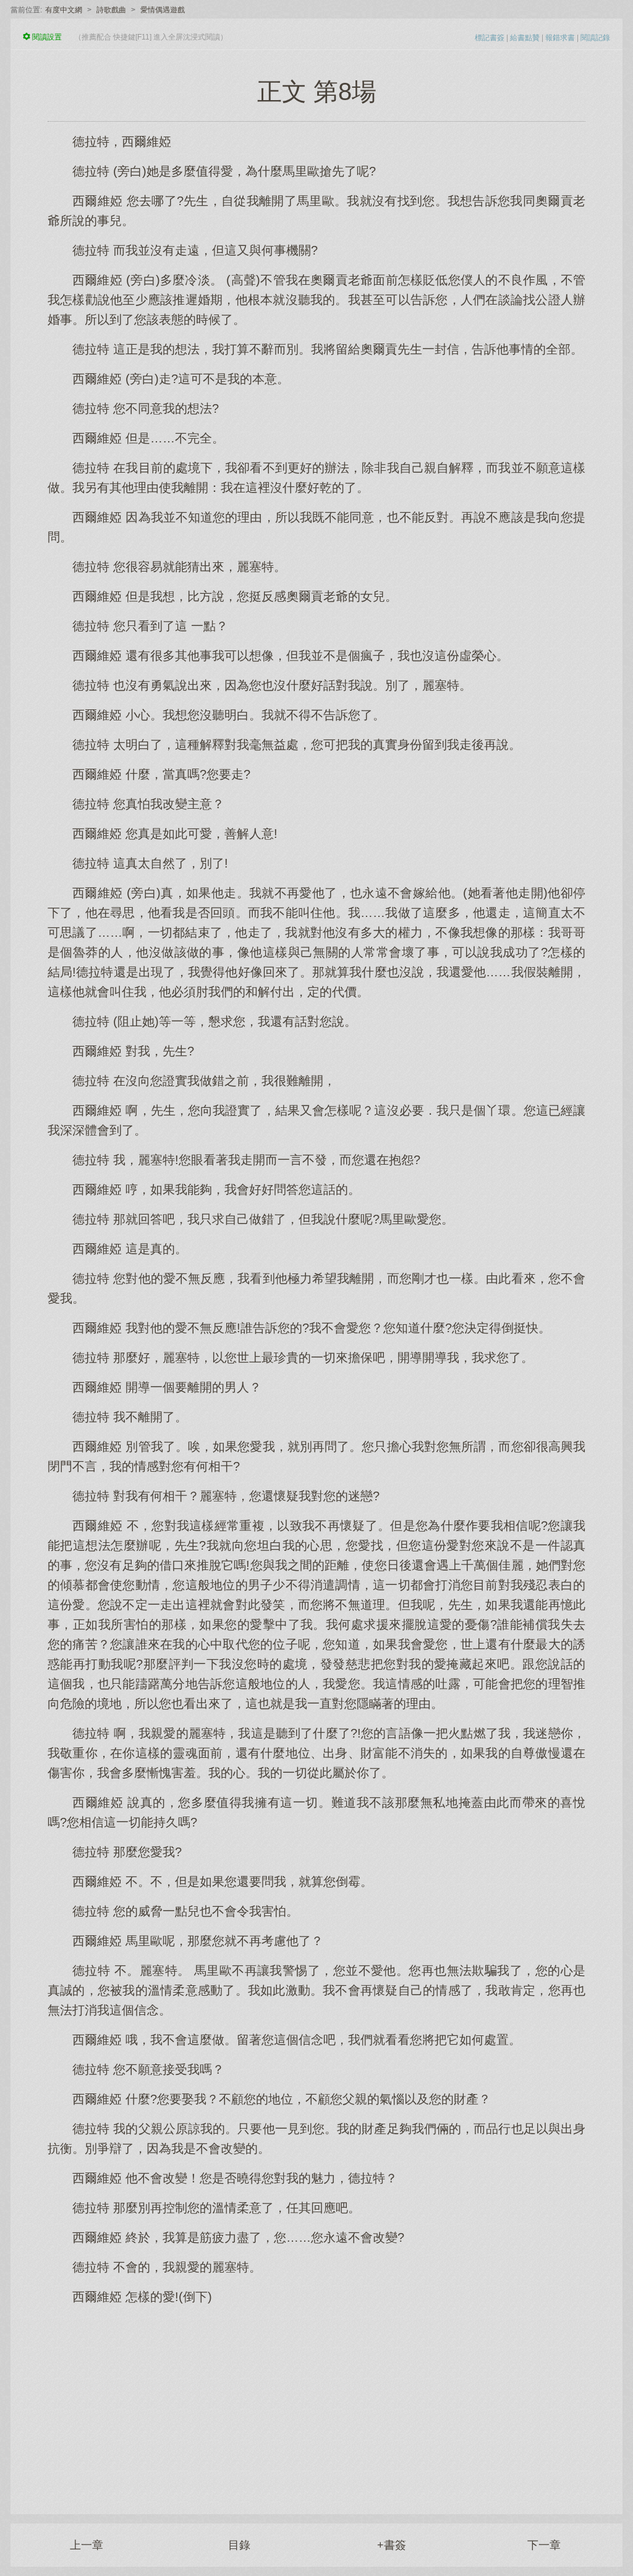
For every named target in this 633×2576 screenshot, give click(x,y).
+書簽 (392, 2545)
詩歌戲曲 (111, 10)
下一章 (544, 2545)
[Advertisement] (316, 2403)
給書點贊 (525, 38)
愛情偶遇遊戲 (163, 10)
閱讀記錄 (595, 38)
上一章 (87, 2545)
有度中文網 (64, 10)
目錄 (239, 2545)
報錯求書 (560, 38)
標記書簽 (490, 38)
